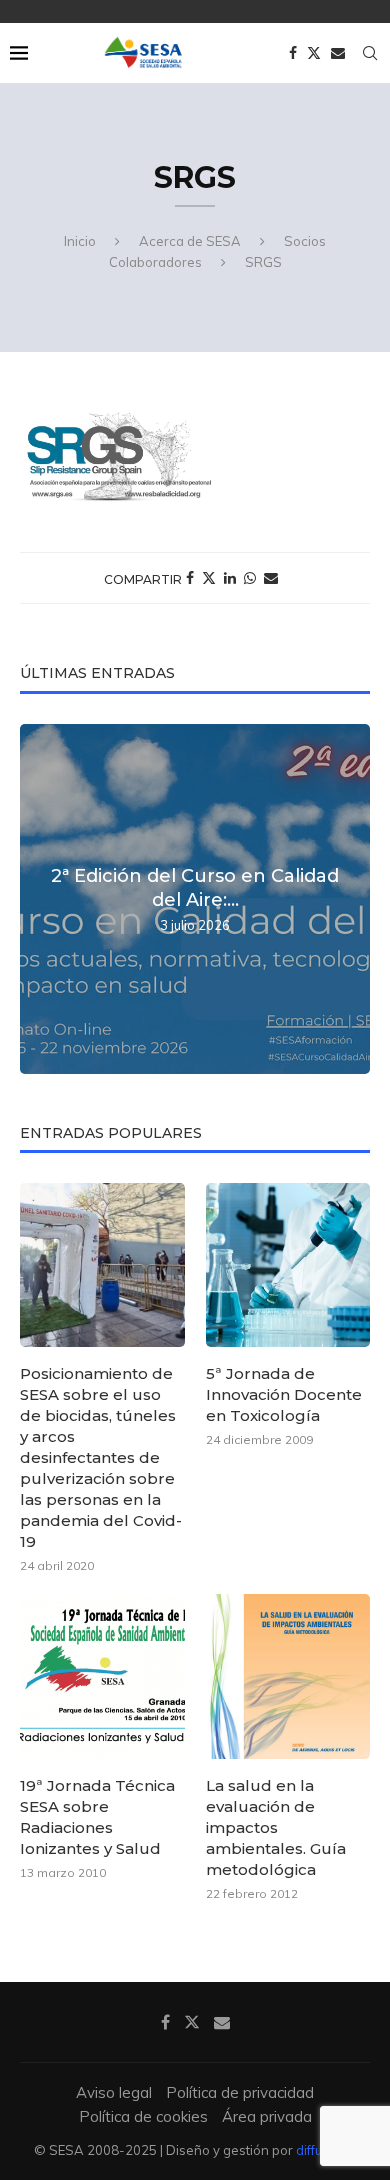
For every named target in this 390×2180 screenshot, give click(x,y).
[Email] (338, 53)
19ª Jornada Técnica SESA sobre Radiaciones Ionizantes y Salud (97, 1817)
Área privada (267, 2116)
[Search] (370, 53)
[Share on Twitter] (209, 578)
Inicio (80, 241)
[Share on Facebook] (190, 578)
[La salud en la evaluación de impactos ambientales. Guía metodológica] (288, 1676)
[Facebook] (293, 53)
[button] (38, 898)
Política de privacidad (240, 2092)
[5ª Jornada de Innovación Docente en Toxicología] (288, 1265)
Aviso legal (114, 2092)
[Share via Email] (271, 578)
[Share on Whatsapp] (250, 578)
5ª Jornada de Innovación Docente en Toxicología (284, 1394)
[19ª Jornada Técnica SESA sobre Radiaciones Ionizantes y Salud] (102, 1676)
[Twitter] (314, 53)
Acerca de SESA (190, 241)
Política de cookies (143, 2116)
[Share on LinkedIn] (230, 578)
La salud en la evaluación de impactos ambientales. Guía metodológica (276, 1827)
